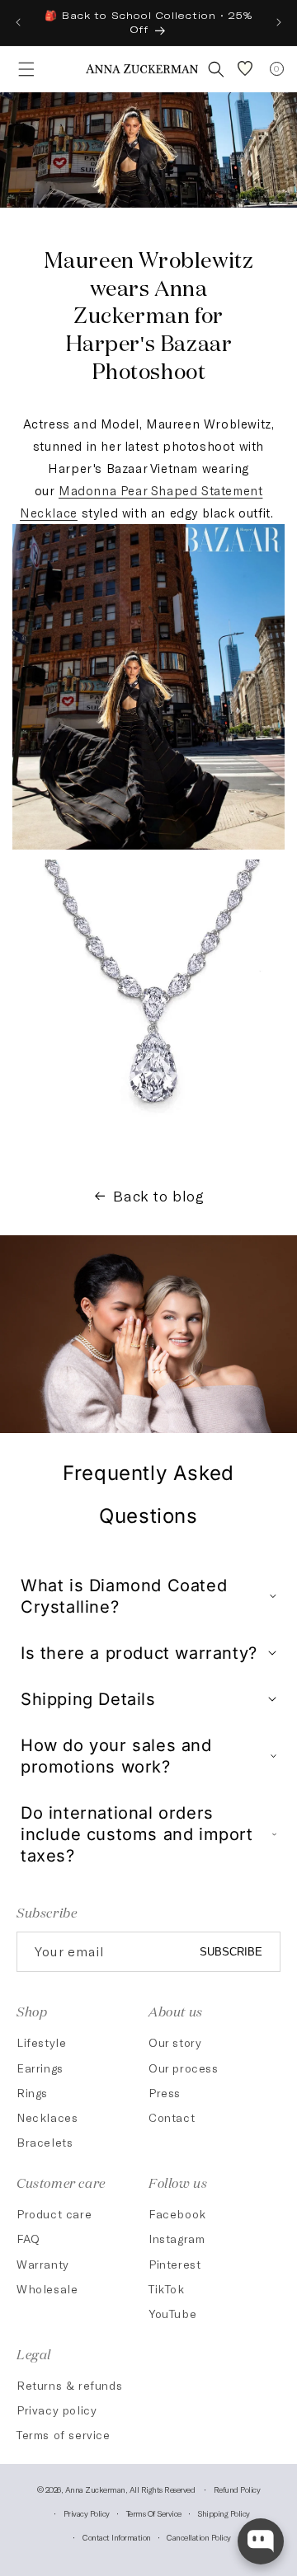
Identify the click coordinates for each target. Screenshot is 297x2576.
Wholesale (47, 2289)
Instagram (177, 2239)
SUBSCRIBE (231, 1952)
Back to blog (158, 1196)
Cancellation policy (199, 2537)
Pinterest (174, 2264)
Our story (175, 2042)
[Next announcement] (279, 22)
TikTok (167, 2289)
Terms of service (64, 2435)
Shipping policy (224, 2513)
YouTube (172, 2314)
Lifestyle (41, 2042)
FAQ (28, 2239)
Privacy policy (57, 2410)
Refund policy (237, 2489)
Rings (32, 2093)
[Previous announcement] (18, 22)
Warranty (43, 2264)
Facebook (177, 2214)
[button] (21, 69)
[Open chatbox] (261, 2541)
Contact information (117, 2537)
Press (165, 2093)
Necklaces (47, 2117)
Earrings (40, 2068)
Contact (172, 2117)
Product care (54, 2214)
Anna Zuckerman (95, 2489)
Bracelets (45, 2142)
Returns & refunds (69, 2385)
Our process (184, 2068)
